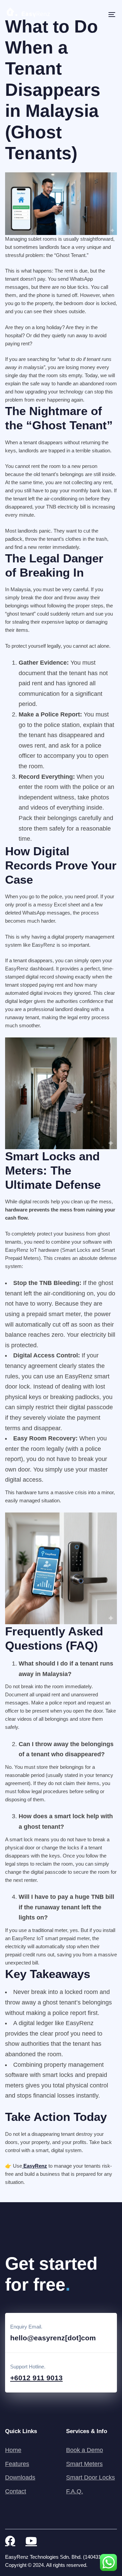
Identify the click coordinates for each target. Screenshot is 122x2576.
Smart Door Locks (90, 2477)
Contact (16, 2491)
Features (17, 2464)
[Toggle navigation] (97, 15)
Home (13, 2450)
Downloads (20, 2477)
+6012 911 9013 (36, 2378)
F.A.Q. (75, 2491)
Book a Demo (85, 2450)
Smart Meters (84, 2464)
